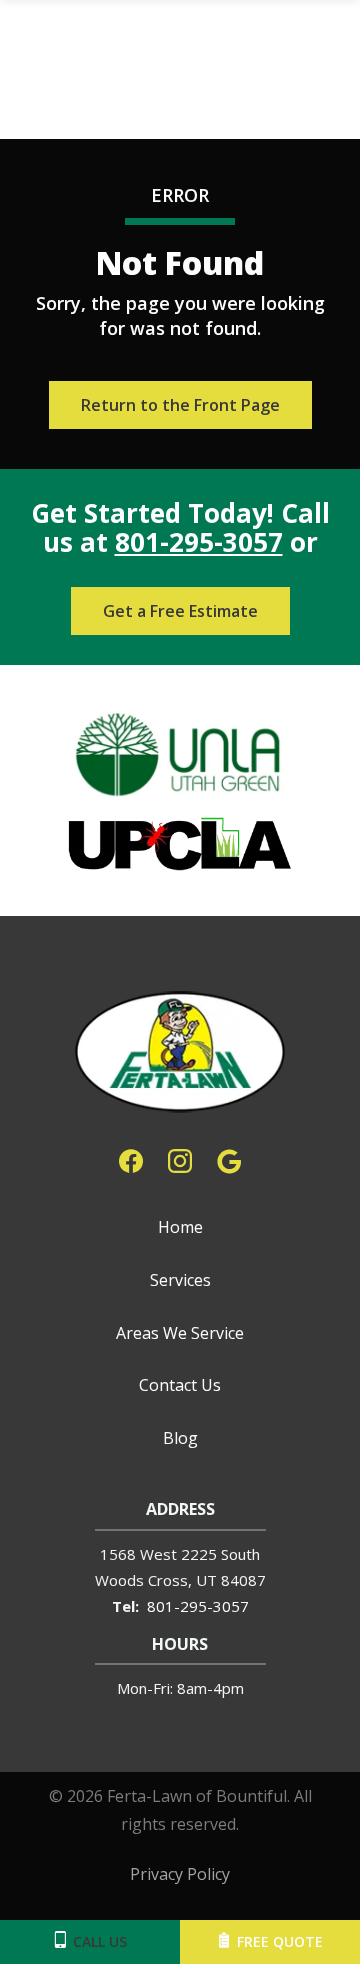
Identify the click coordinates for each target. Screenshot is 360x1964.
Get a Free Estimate (180, 611)
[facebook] (131, 1159)
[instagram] (180, 1159)
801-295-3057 (199, 542)
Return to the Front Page (180, 405)
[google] (229, 1159)
